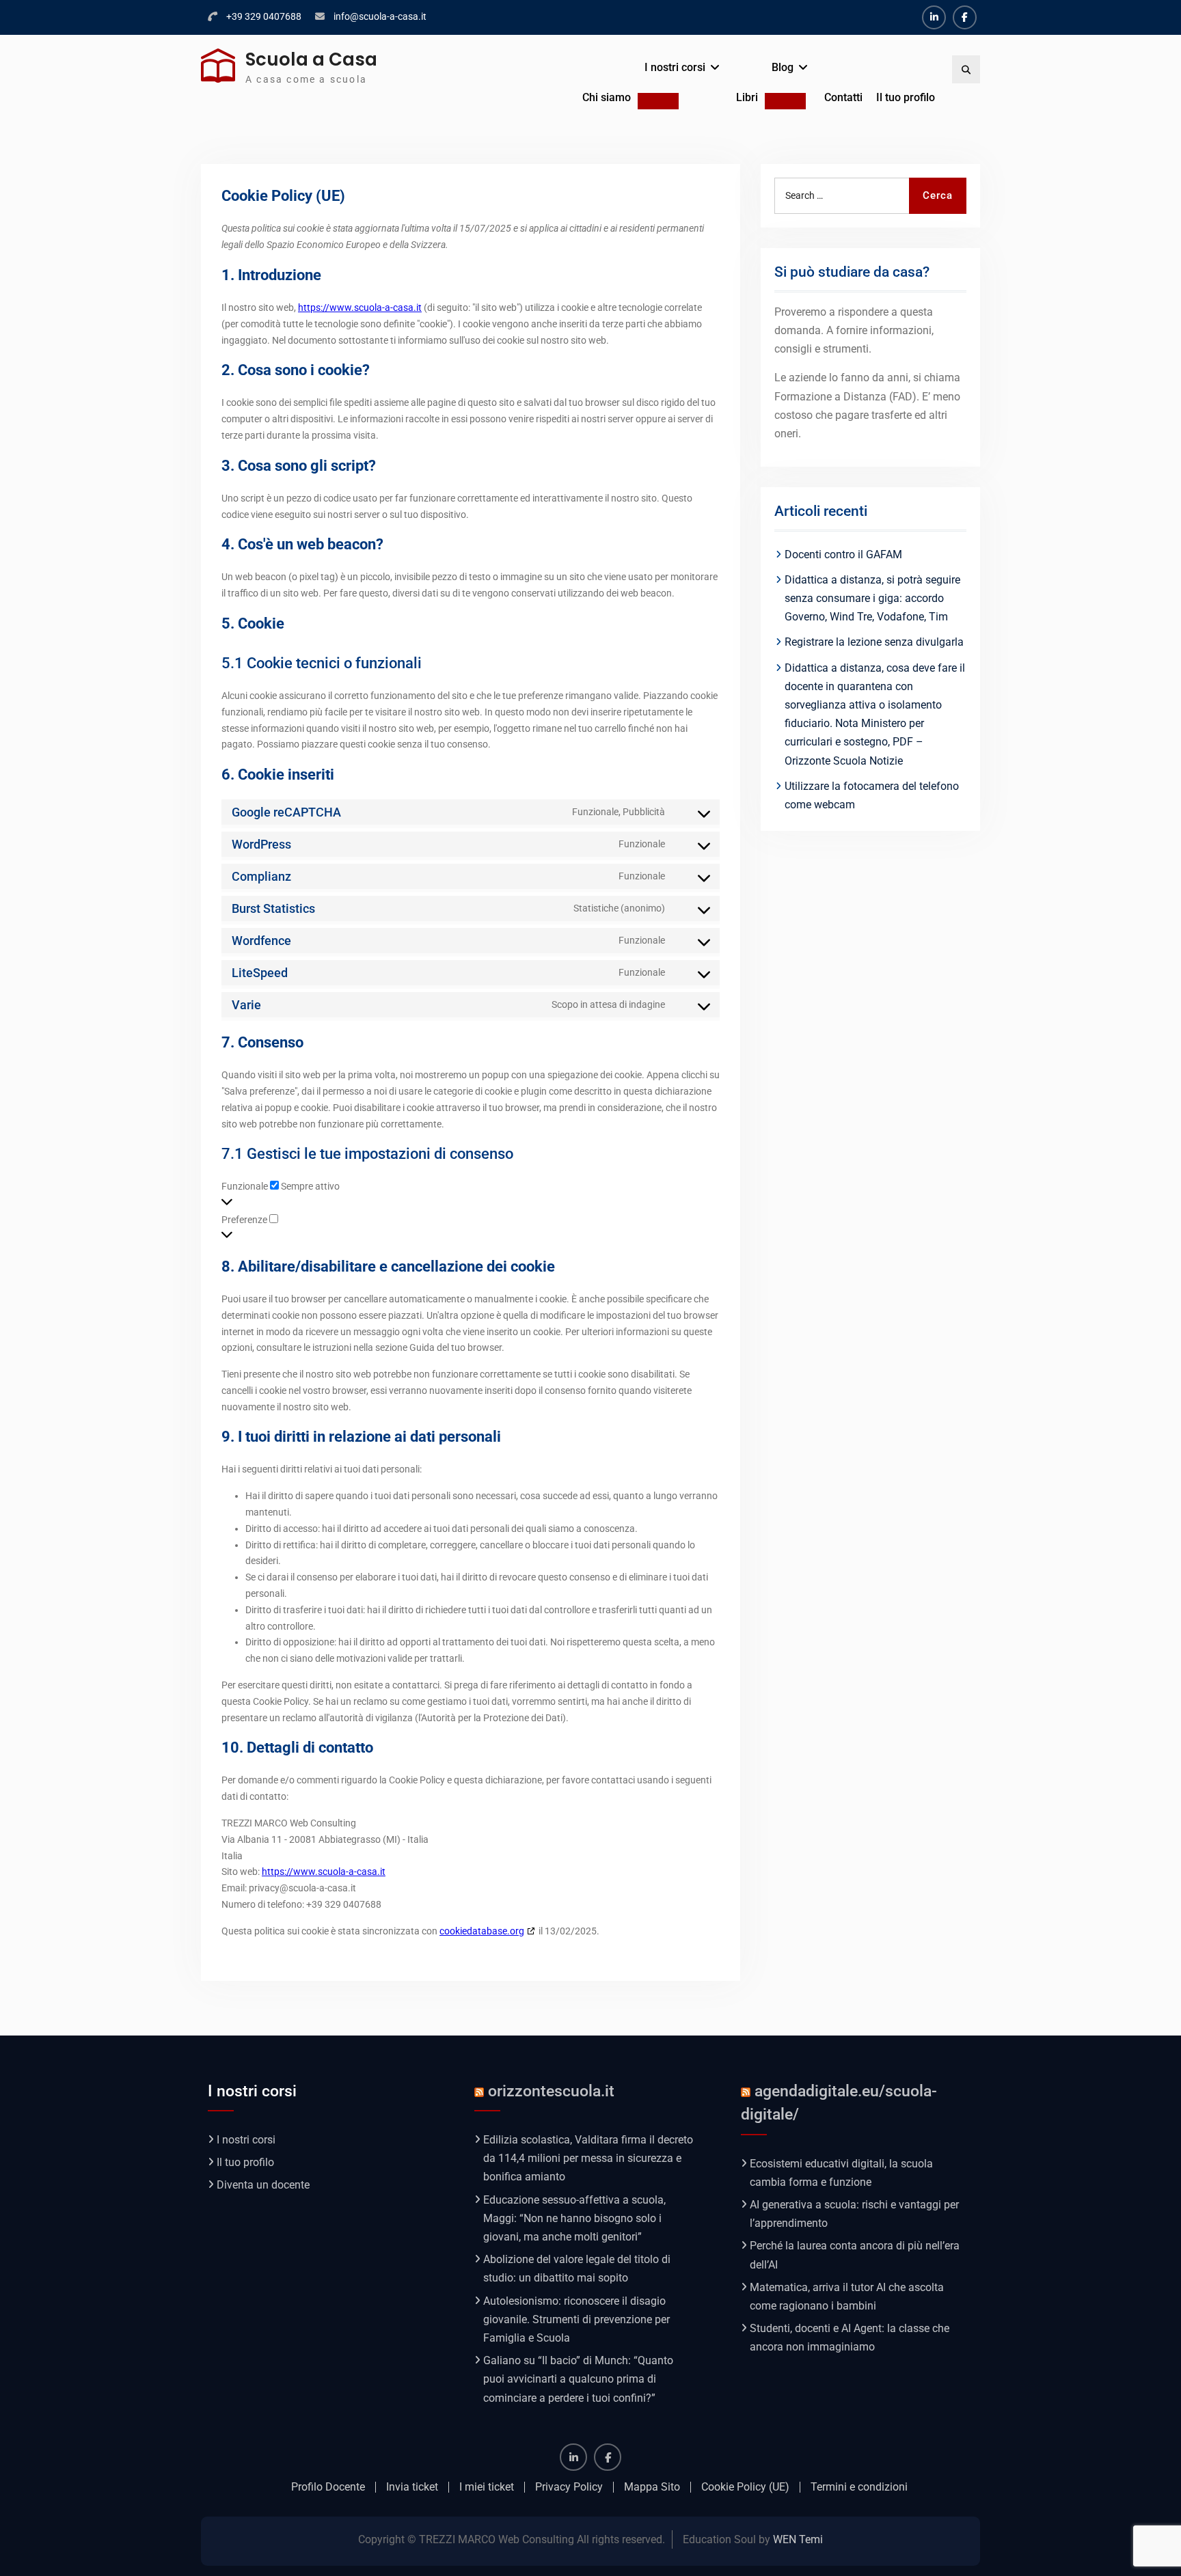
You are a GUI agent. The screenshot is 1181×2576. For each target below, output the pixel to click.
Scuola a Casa (311, 59)
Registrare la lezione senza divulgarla (874, 642)
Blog (783, 67)
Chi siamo (607, 97)
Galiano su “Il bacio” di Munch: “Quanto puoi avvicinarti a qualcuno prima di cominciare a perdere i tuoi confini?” (578, 2379)
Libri (747, 97)
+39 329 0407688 (264, 16)
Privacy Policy (569, 2487)
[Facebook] (965, 17)
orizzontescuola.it (551, 2091)
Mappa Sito (652, 2487)
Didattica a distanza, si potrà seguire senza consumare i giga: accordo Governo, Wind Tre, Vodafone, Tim (872, 598)
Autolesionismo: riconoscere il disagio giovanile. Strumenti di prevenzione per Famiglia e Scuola (576, 2319)
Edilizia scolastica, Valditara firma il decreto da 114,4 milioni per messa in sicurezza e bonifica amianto (588, 2158)
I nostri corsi (675, 67)
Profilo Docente (328, 2487)
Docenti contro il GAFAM (843, 554)
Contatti (843, 97)
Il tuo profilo (906, 97)
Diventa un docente (263, 2185)
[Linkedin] (934, 17)
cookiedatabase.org (482, 1931)
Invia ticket (412, 2487)
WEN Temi (798, 2539)
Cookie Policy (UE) (745, 2487)
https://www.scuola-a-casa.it (360, 307)
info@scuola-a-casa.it (380, 16)
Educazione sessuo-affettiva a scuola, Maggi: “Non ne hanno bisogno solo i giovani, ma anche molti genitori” (574, 2218)
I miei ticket (487, 2487)
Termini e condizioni (859, 2487)
